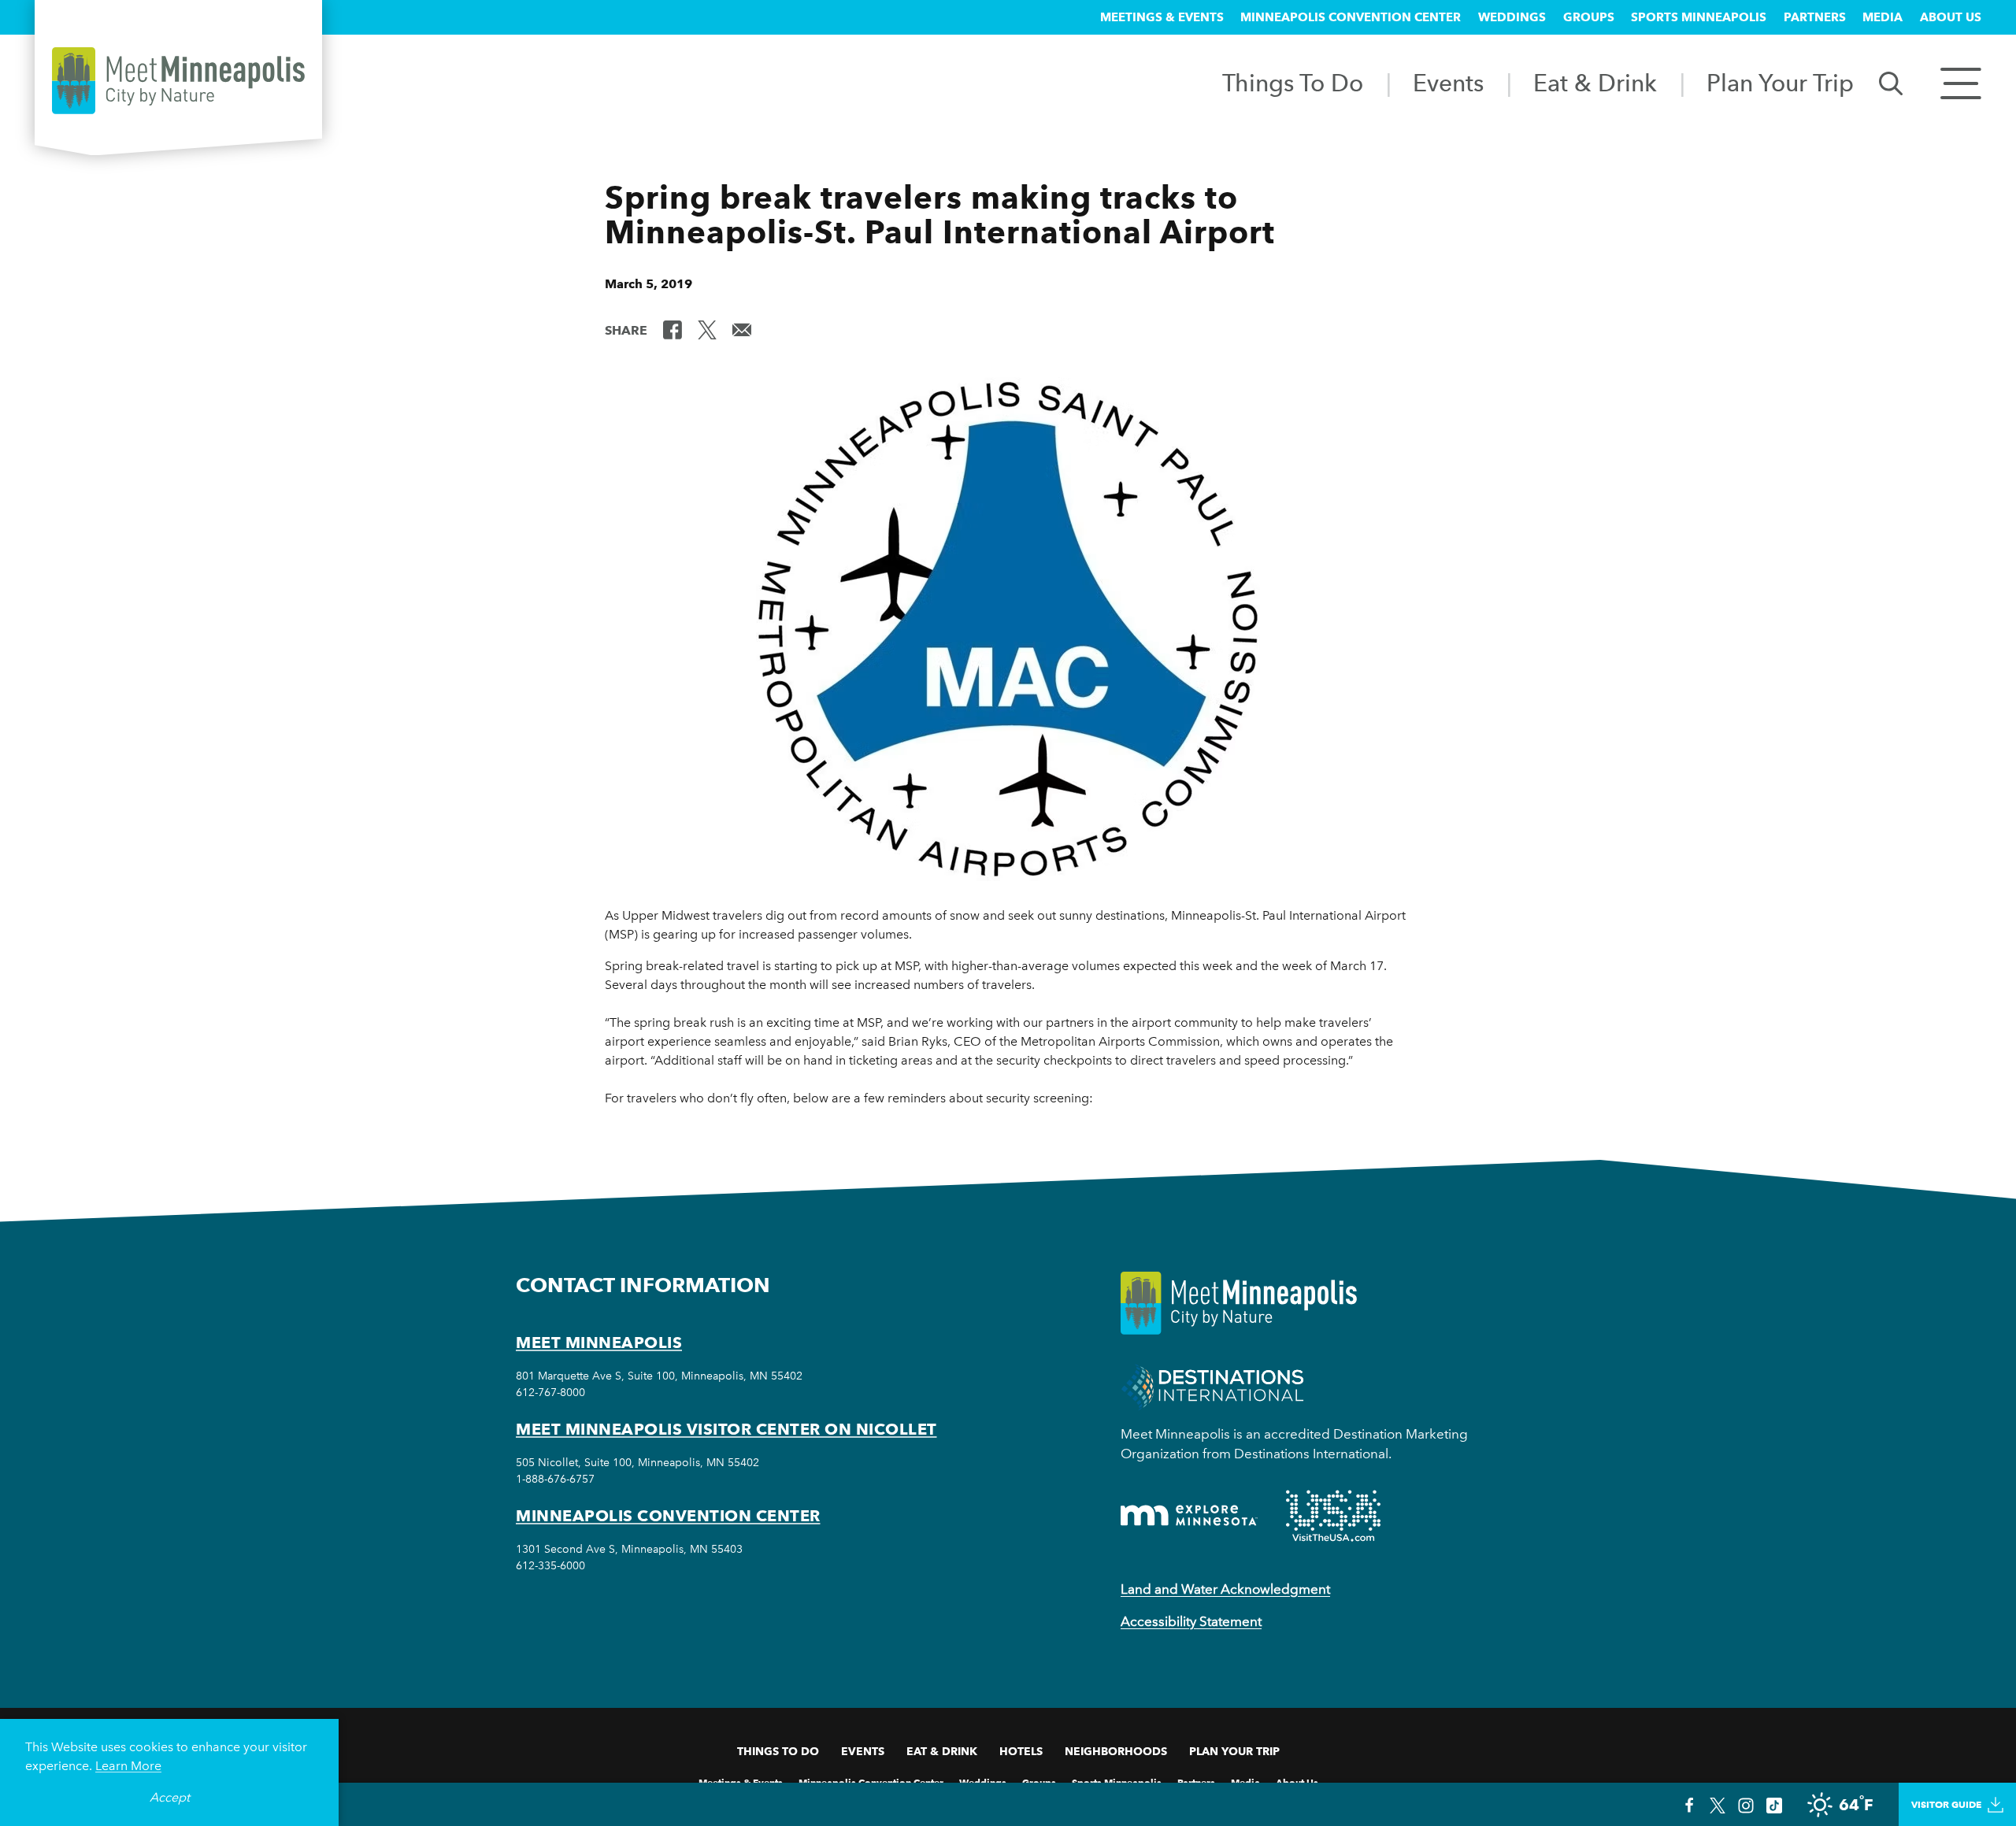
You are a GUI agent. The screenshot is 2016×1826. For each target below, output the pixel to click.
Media (1883, 17)
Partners (1815, 17)
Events (1448, 83)
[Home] (178, 81)
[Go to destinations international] (1212, 1385)
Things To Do (1293, 83)
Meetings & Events (1162, 17)
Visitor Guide (1946, 1804)
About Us (1951, 17)
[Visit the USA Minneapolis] (1333, 1516)
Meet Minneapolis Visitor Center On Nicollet (726, 1429)
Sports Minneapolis (1699, 17)
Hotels (1021, 1751)
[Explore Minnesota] (1189, 1515)
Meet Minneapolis (599, 1343)
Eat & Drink (1595, 83)
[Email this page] (742, 329)
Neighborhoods (1116, 1751)
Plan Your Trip (1780, 83)
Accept (170, 1797)
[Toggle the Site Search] (1891, 82)
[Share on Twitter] (707, 329)
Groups (1589, 17)
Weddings (1512, 17)
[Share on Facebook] (673, 329)
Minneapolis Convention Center (1351, 17)
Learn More (128, 1766)
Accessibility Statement (1191, 1621)
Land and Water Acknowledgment (1225, 1589)
